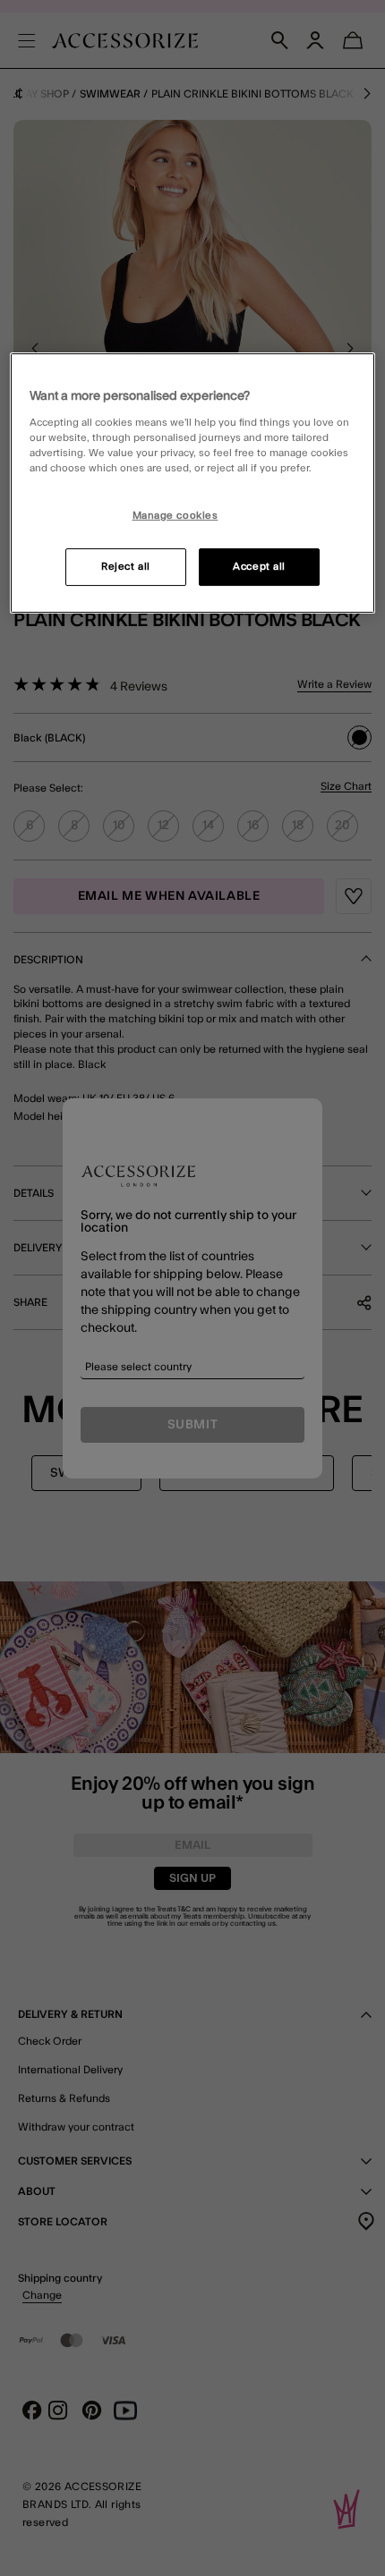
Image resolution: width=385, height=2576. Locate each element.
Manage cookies (175, 516)
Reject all (126, 567)
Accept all (259, 567)
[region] (193, 483)
